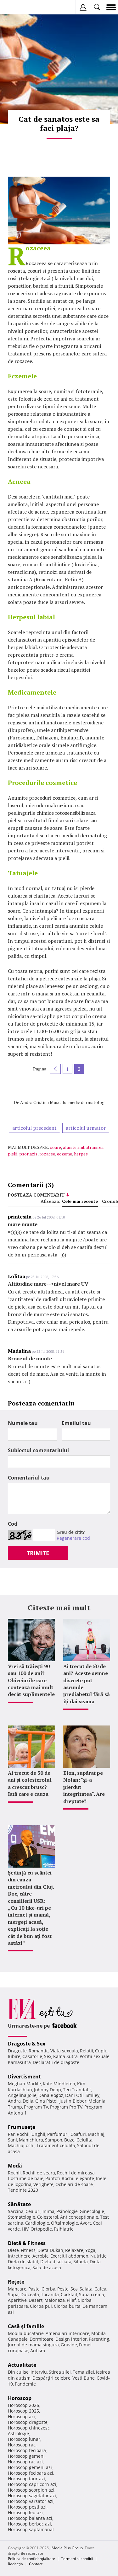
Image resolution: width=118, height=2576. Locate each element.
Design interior (71, 2339)
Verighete (43, 2184)
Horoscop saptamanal (31, 2529)
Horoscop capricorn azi (32, 2484)
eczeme (65, 1154)
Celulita (84, 2140)
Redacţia (15, 2564)
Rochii (23, 2134)
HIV (25, 2229)
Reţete (16, 2282)
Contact (36, 2564)
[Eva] (20, 7)
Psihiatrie (64, 2229)
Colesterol (48, 2217)
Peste (63, 2289)
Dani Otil (74, 2095)
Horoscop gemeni (26, 2456)
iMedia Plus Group (67, 2548)
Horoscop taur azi (26, 2479)
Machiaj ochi (21, 2145)
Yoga (90, 2250)
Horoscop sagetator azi (32, 2496)
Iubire (14, 2056)
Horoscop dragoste (28, 2422)
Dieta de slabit (23, 2261)
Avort (85, 2223)
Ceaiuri (33, 2211)
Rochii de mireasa (76, 2173)
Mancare (17, 2289)
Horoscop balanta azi (30, 2518)
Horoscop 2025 (23, 2411)
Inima (48, 2211)
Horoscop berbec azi (29, 2524)
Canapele (18, 2339)
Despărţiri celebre (51, 2378)
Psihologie (67, 2211)
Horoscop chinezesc (29, 2428)
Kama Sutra (65, 2056)
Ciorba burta (67, 2306)
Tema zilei (83, 2372)
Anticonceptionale (79, 2217)
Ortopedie (41, 2229)
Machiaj (96, 2134)
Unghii (38, 2134)
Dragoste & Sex (27, 2044)
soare (56, 1147)
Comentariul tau (29, 1478)
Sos (74, 2289)
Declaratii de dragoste (56, 2062)
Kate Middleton (59, 2084)
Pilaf (71, 2300)
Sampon (54, 2140)
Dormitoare (42, 2339)
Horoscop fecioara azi (31, 2473)
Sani (12, 2140)
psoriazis (28, 1154)
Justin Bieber (73, 2101)
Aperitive (17, 2300)
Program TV (36, 2107)
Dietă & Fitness (27, 2243)
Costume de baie (26, 2178)
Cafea (100, 2289)
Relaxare (74, 2250)
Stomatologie (22, 2217)
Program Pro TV (66, 2107)
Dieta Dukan (50, 2250)
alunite (70, 1147)
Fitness (28, 2250)
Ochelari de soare (74, 2184)
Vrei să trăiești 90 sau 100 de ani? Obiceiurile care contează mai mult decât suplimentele (31, 1680)
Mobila (98, 2333)
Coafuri (78, 2134)
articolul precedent (34, 1128)
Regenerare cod (73, 1538)
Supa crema (92, 2294)
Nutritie (98, 2256)
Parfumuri (58, 2134)
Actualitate (22, 2365)
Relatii (87, 2051)
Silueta (81, 2261)
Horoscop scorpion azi (31, 2490)
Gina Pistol (46, 2101)
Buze (69, 2140)
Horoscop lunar (24, 2439)
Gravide (69, 2345)
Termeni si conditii (77, 2559)
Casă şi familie (26, 2326)
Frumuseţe (22, 2127)
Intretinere (19, 2256)
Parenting (99, 2339)
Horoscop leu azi (25, 2512)
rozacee (47, 1154)
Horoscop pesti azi (27, 2507)
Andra (14, 2101)
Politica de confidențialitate (31, 2559)
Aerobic (40, 2256)
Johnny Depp (48, 2090)
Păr (11, 2134)
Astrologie (18, 2433)
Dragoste (17, 2051)
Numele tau (23, 1423)
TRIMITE (38, 1553)
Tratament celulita (56, 2145)
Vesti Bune (84, 2378)
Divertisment (24, 2077)
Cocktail (69, 2294)
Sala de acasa (47, 2267)
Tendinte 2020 (23, 2190)
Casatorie (32, 2056)
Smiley (93, 2095)
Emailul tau (76, 1423)
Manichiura (31, 2140)
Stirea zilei (60, 2372)
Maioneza (55, 2300)
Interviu (39, 2372)
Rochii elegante (78, 2178)
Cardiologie (37, 2223)
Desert (36, 2300)
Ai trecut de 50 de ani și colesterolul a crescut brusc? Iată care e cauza (30, 1783)
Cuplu (101, 2051)
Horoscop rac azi (25, 2462)
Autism (38, 2351)
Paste (34, 2289)
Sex (48, 2056)
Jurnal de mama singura (33, 2345)
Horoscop (20, 2398)
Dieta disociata (56, 2261)
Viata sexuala (64, 2051)
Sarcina (16, 2211)
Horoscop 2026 (23, 2405)
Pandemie (25, 2384)
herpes (81, 1154)
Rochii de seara (39, 2173)
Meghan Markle (24, 2084)
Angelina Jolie (22, 2095)
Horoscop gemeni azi (30, 2467)
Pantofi (53, 2178)
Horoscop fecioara (27, 2450)
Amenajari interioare (67, 2333)
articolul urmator (86, 1128)
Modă (15, 2166)
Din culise (18, 2372)
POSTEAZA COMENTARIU (36, 1195)
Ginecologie (92, 2211)
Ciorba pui (41, 2306)
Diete (13, 2250)
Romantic (39, 2051)
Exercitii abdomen (69, 2256)
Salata (86, 2289)
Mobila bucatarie (26, 2333)
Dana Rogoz (51, 2095)
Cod (13, 1524)
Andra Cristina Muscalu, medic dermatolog (62, 1102)
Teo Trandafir (77, 2090)
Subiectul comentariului (38, 1450)
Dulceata (30, 2294)
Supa (13, 2294)
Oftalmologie (65, 2223)
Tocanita (50, 2294)
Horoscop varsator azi (31, 2501)
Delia (28, 2101)
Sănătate (19, 2204)
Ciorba (48, 2289)
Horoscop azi (21, 2416)
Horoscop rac (22, 2445)
